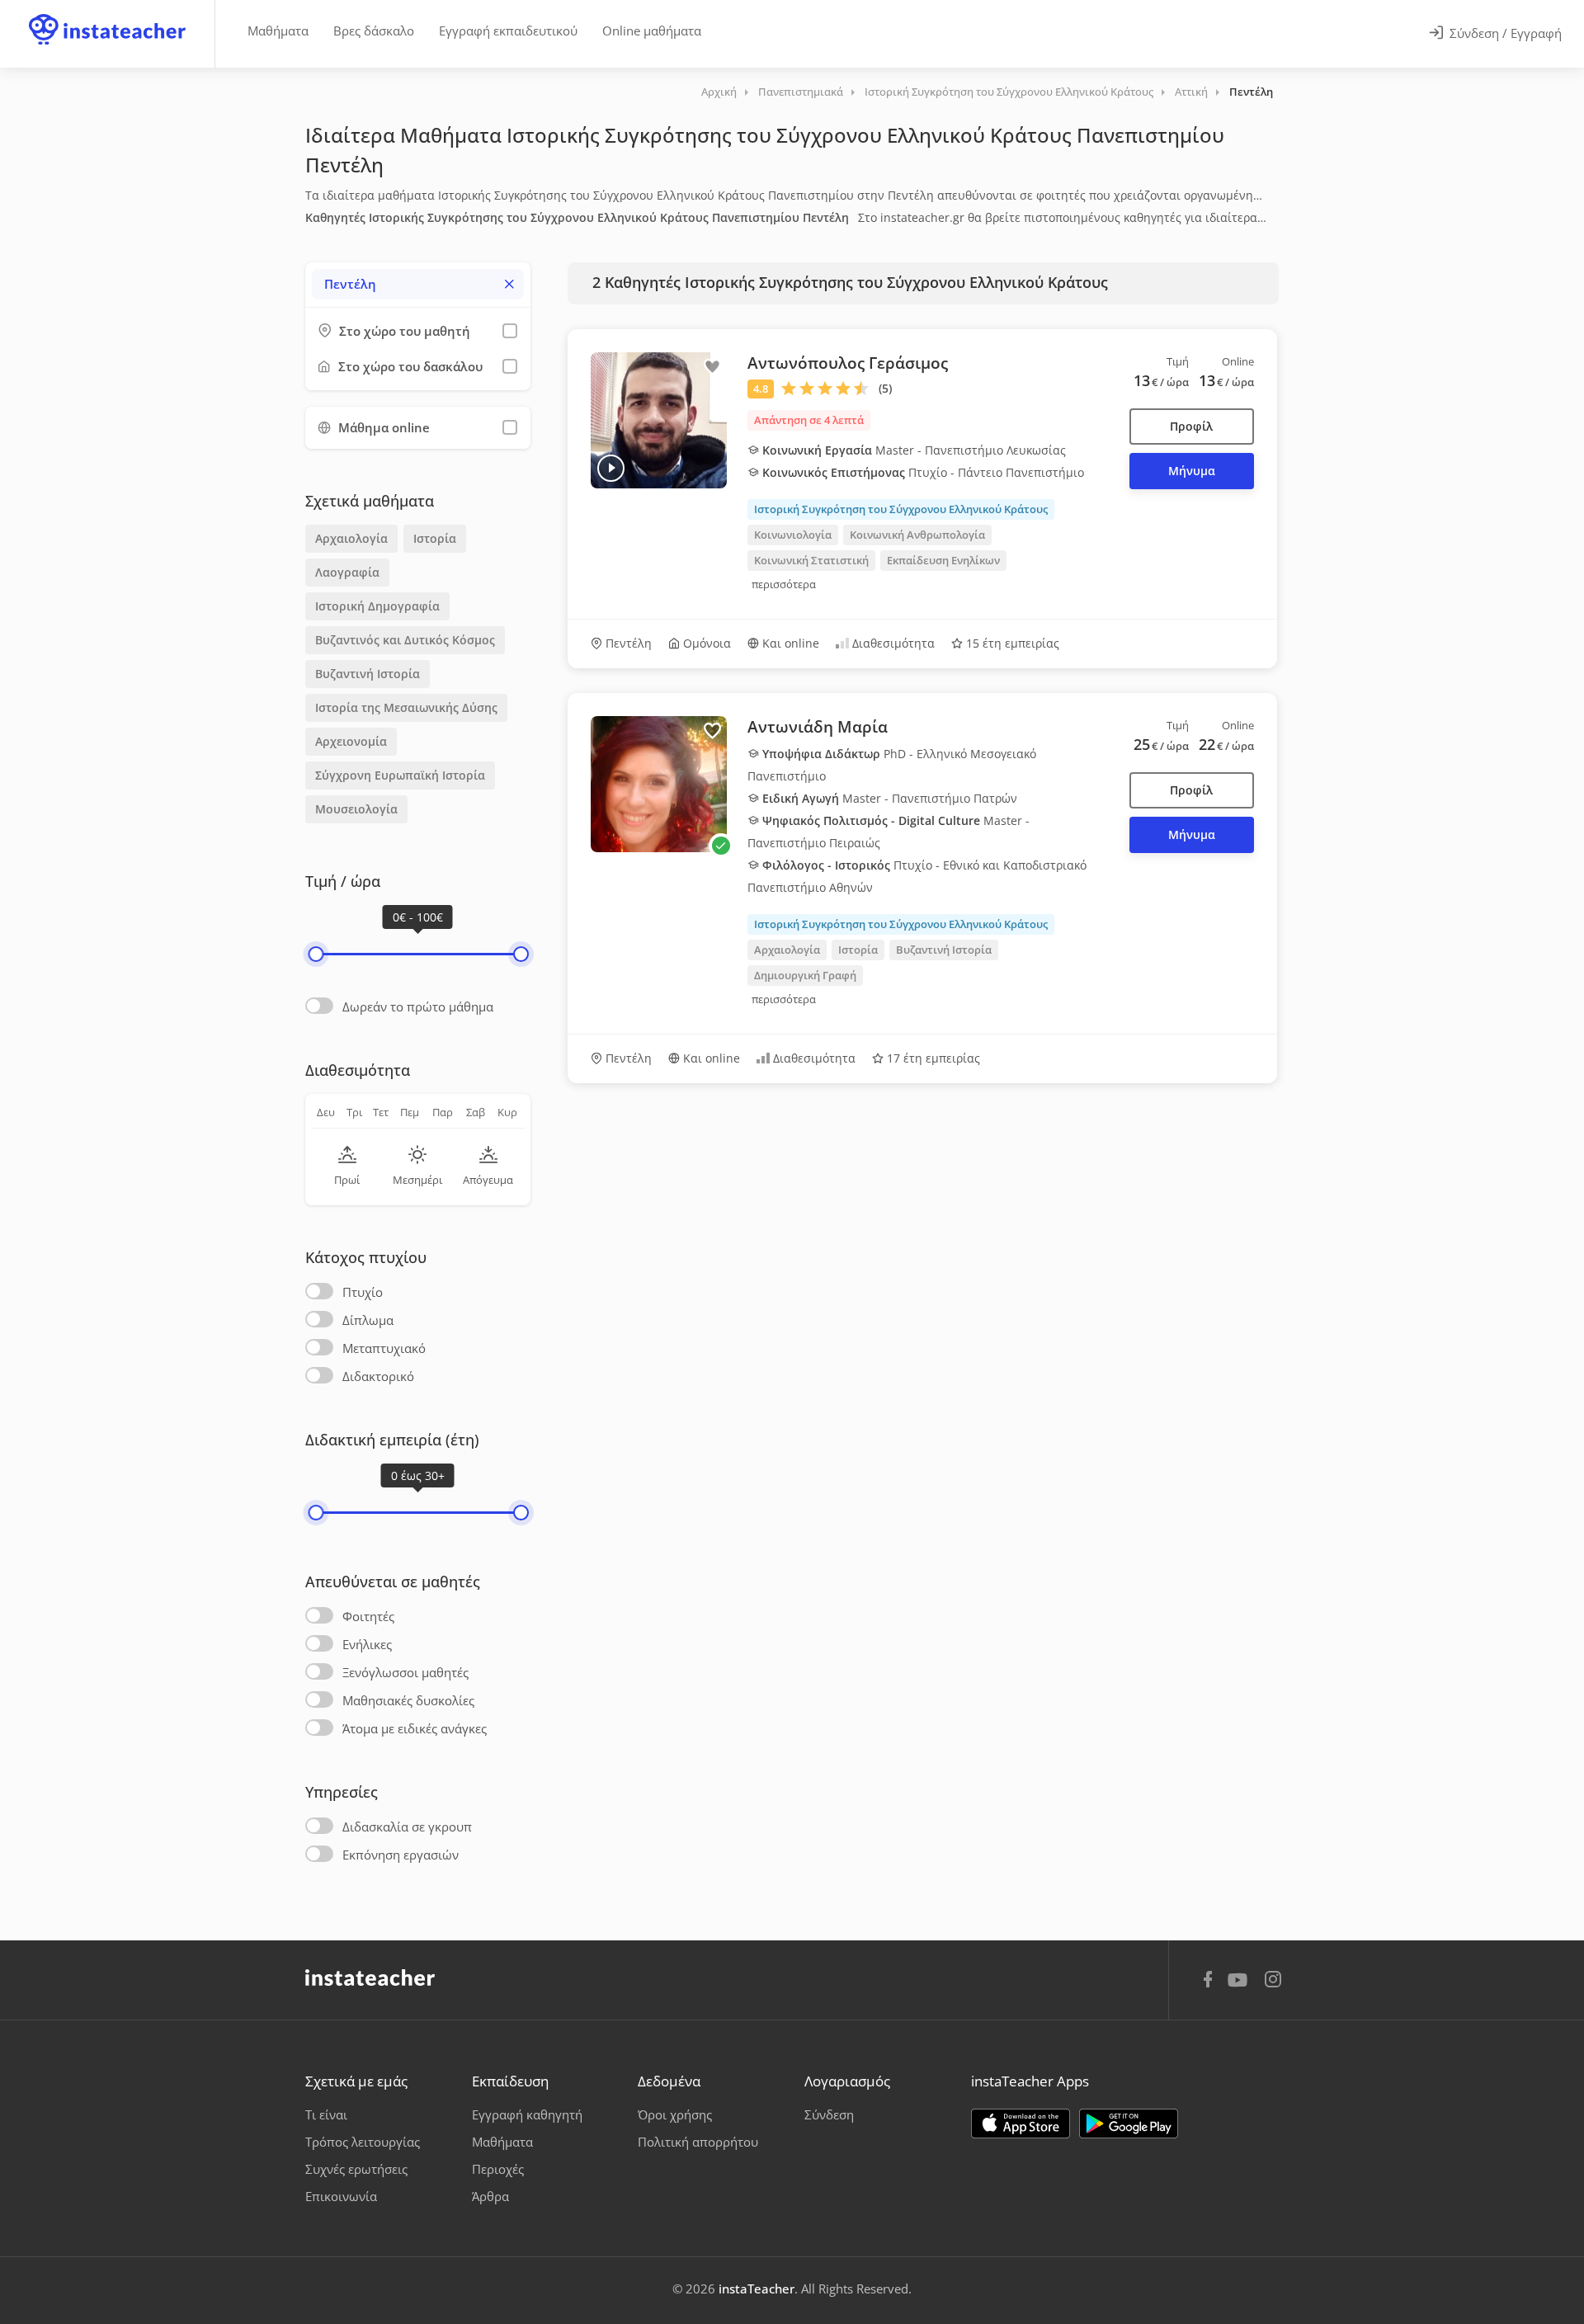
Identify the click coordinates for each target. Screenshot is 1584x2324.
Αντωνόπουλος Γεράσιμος (848, 363)
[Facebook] (1208, 1982)
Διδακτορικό (378, 1376)
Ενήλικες (367, 1644)
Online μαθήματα (652, 31)
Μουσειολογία (356, 809)
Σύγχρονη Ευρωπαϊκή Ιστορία (400, 775)
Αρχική (719, 92)
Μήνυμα (1192, 471)
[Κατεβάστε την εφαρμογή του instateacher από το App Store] (1021, 2124)
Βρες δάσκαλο (374, 31)
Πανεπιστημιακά (801, 92)
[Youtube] (1240, 1986)
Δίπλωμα (368, 1320)
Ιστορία (435, 538)
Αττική (1191, 92)
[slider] (316, 954)
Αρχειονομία (351, 741)
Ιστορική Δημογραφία (377, 606)
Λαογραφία (347, 572)
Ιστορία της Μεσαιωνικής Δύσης (406, 707)
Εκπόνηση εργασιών (401, 1855)
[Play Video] (611, 468)
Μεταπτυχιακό (384, 1348)
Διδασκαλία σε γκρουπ (407, 1827)
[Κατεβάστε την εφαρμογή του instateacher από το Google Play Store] (1129, 2124)
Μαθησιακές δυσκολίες (408, 1700)
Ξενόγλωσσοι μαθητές (405, 1672)
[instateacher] (107, 14)
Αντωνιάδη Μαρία (818, 727)
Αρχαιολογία (351, 538)
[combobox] (418, 284)
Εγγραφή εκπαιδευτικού (508, 31)
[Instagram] (1273, 1981)
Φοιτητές (368, 1616)
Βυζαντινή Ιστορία (368, 674)
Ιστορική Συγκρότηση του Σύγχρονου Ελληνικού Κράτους (1009, 92)
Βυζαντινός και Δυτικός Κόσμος (405, 640)
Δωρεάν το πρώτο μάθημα (418, 1006)
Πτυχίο (363, 1292)
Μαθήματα (278, 31)
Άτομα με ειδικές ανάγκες (415, 1728)
